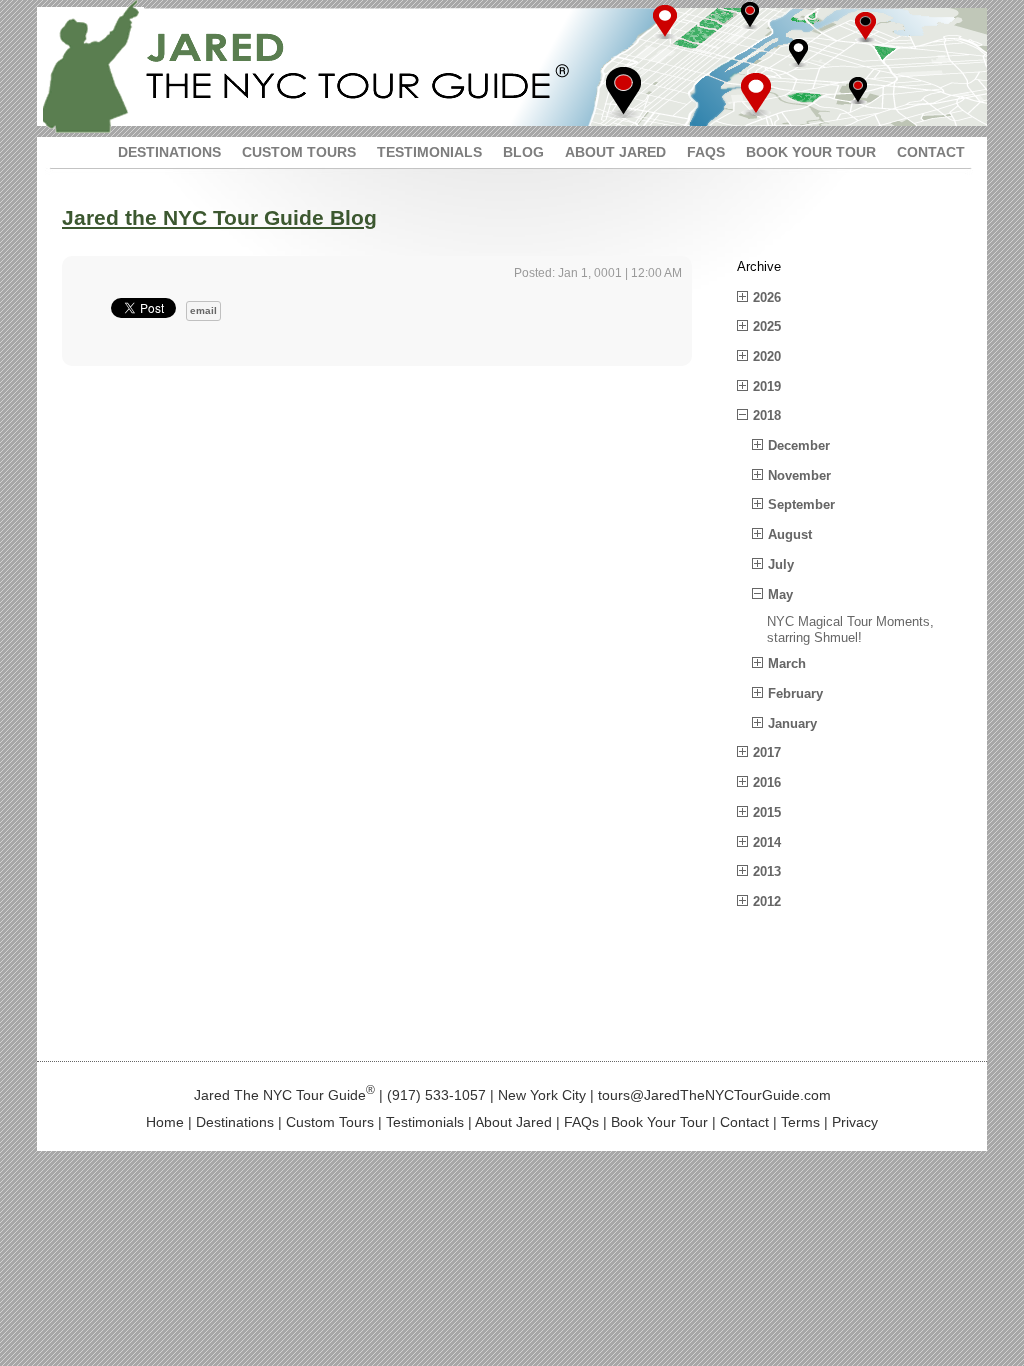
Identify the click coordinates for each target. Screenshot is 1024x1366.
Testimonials (425, 1122)
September (801, 504)
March (787, 663)
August (790, 534)
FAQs (581, 1122)
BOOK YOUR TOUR (811, 152)
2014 (767, 842)
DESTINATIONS (169, 152)
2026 (767, 297)
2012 (767, 901)
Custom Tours (330, 1122)
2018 (767, 415)
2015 (767, 812)
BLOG (523, 152)
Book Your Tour (659, 1122)
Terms (800, 1122)
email (203, 310)
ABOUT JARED (615, 152)
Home (165, 1122)
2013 (767, 871)
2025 (767, 326)
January (792, 723)
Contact (744, 1122)
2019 (767, 386)
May (780, 594)
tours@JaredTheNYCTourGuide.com (714, 1094)
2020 (767, 356)
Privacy (855, 1122)
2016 (767, 782)
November (799, 475)
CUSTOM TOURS (299, 152)
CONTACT (931, 152)
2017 (767, 752)
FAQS (706, 152)
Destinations (235, 1122)
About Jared (513, 1122)
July (781, 564)
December (799, 445)
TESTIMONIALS (429, 152)
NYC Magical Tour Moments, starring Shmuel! (850, 629)
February (795, 693)
